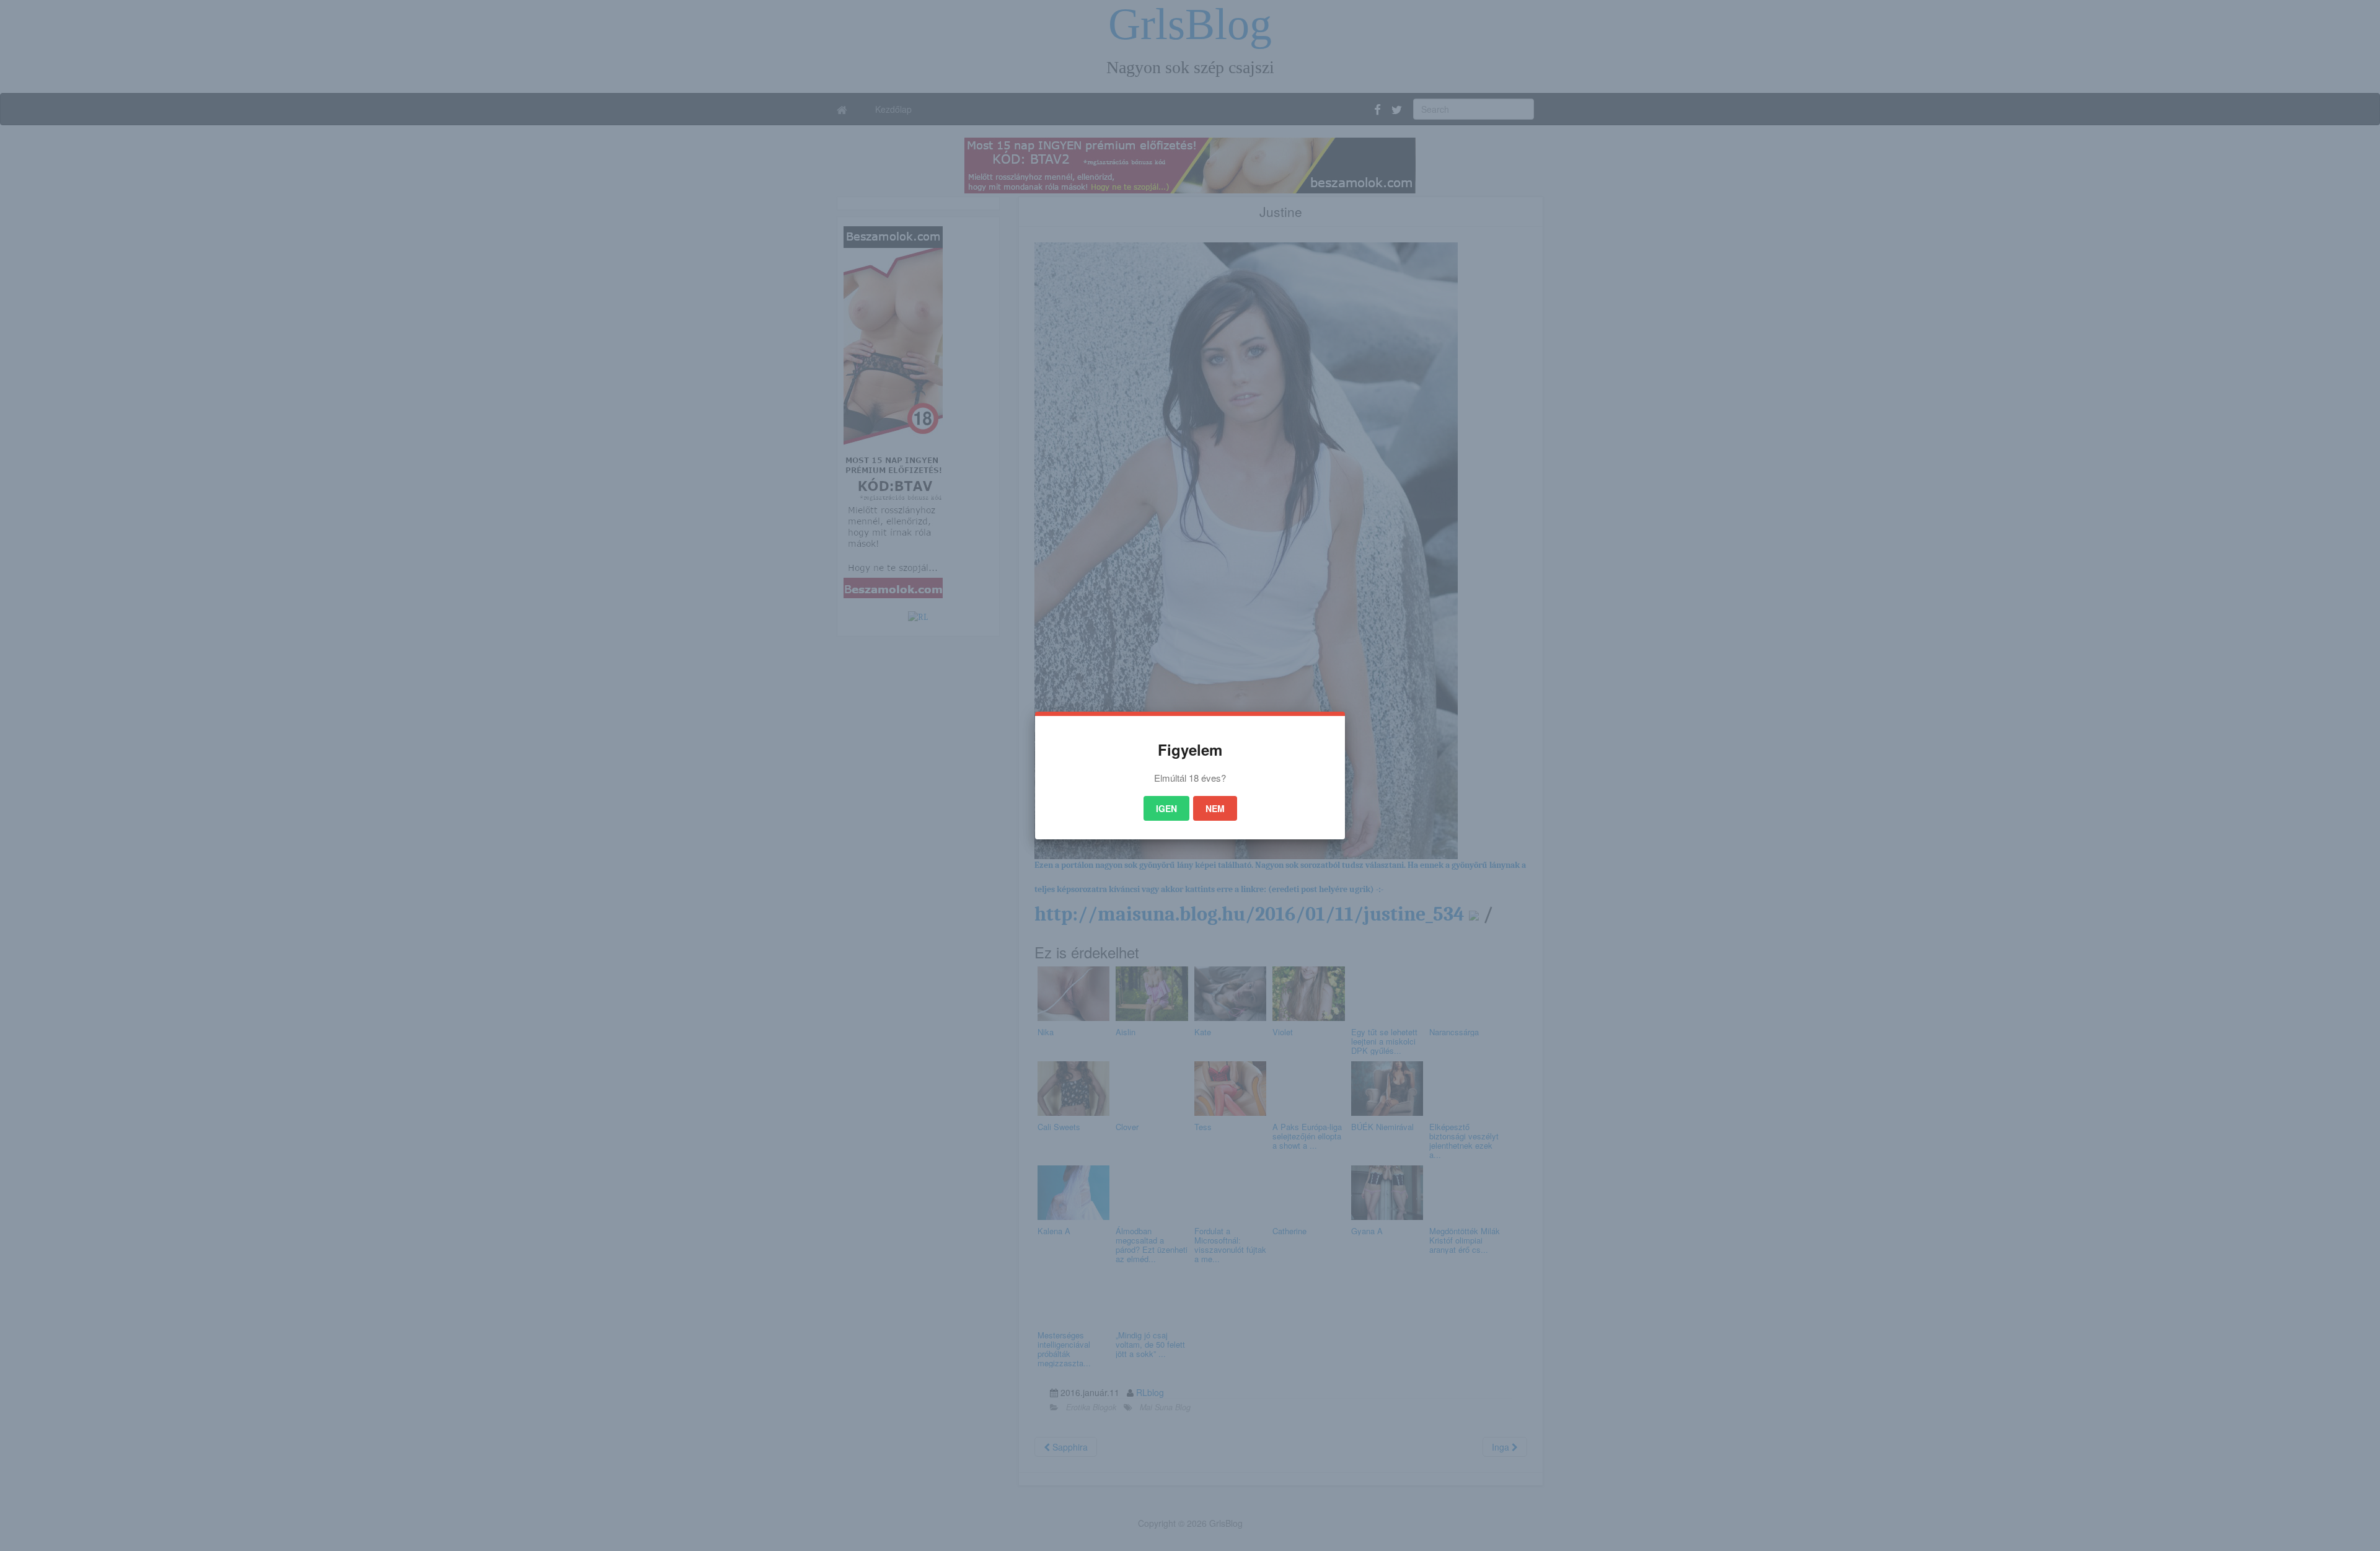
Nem (1215, 808)
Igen (1166, 808)
